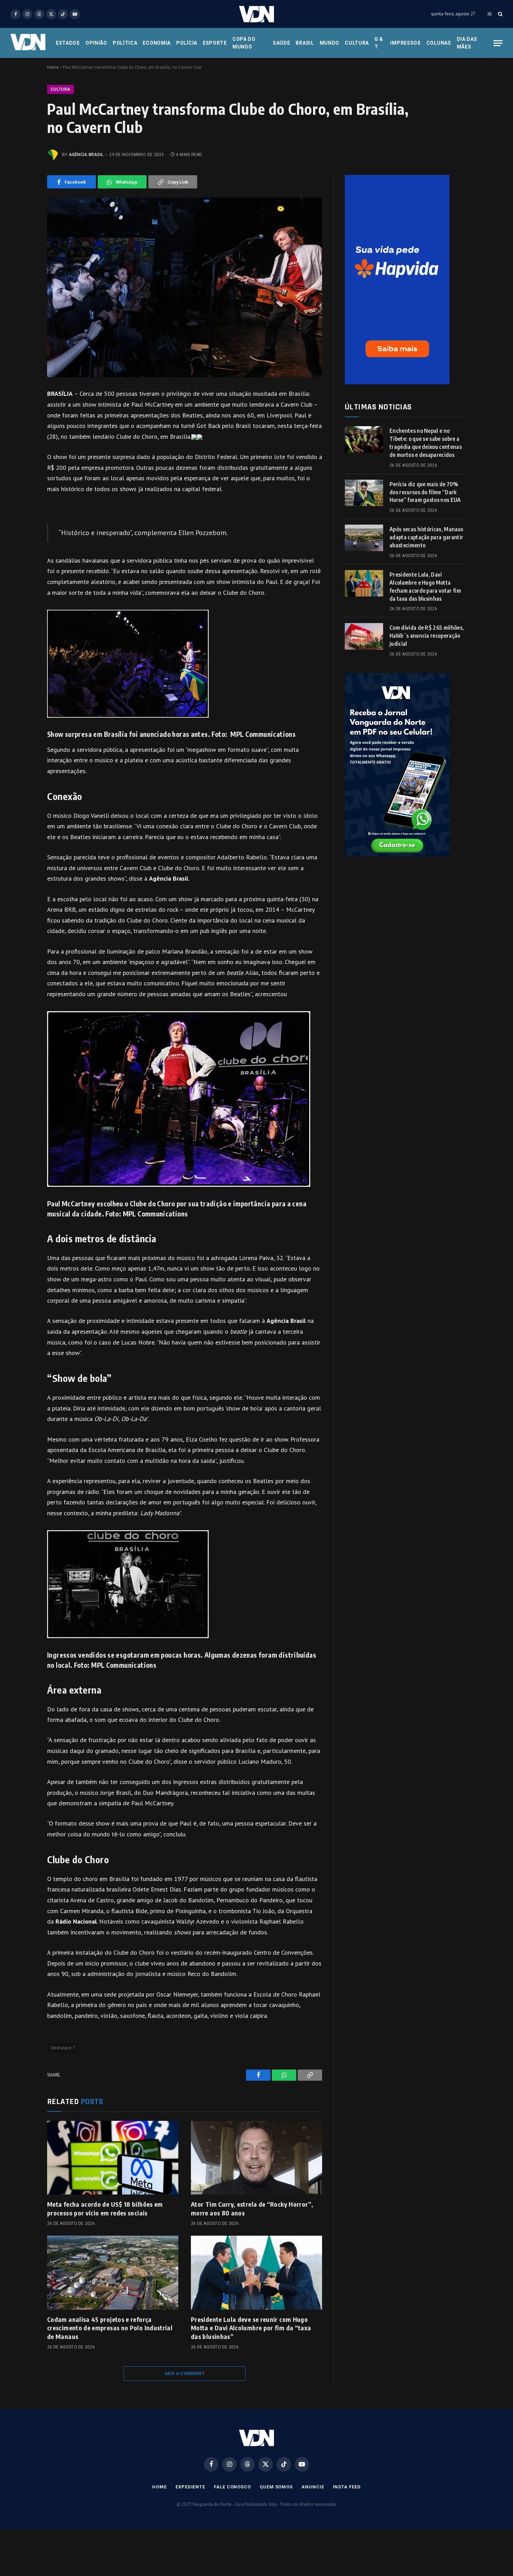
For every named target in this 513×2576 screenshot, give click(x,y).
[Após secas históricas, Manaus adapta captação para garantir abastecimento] (364, 538)
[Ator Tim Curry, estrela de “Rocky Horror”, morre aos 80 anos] (256, 2158)
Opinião (96, 43)
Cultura (357, 43)
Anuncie (313, 2487)
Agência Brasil (86, 155)
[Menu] (498, 43)
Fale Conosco (232, 2487)
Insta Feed (347, 2487)
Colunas (439, 43)
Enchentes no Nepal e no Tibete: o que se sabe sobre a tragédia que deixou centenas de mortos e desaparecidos (426, 443)
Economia (157, 43)
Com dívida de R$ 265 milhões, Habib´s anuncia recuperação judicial (427, 636)
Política (125, 43)
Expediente (190, 2487)
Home (53, 67)
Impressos (405, 43)
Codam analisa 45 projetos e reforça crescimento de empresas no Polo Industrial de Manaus (110, 2328)
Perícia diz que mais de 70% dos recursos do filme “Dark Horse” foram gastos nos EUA (425, 492)
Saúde (282, 43)
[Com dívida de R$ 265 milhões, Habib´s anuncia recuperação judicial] (364, 636)
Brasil (305, 43)
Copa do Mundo (244, 43)
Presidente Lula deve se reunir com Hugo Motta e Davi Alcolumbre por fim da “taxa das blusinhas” (251, 2328)
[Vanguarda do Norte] (256, 14)
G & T (379, 43)
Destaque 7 (63, 2048)
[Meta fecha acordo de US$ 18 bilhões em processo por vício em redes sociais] (113, 2158)
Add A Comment (185, 2373)
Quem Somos (276, 2487)
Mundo (330, 43)
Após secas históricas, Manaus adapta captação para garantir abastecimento (426, 537)
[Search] (500, 14)
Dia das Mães (467, 43)
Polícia (187, 43)
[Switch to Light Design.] (490, 14)
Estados (68, 43)
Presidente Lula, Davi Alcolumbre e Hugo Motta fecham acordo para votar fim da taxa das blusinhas (425, 587)
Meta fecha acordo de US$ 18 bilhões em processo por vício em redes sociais (105, 2208)
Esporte (215, 43)
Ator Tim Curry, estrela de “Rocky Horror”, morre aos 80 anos (252, 2208)
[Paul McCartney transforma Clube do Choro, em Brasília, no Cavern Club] (185, 287)
